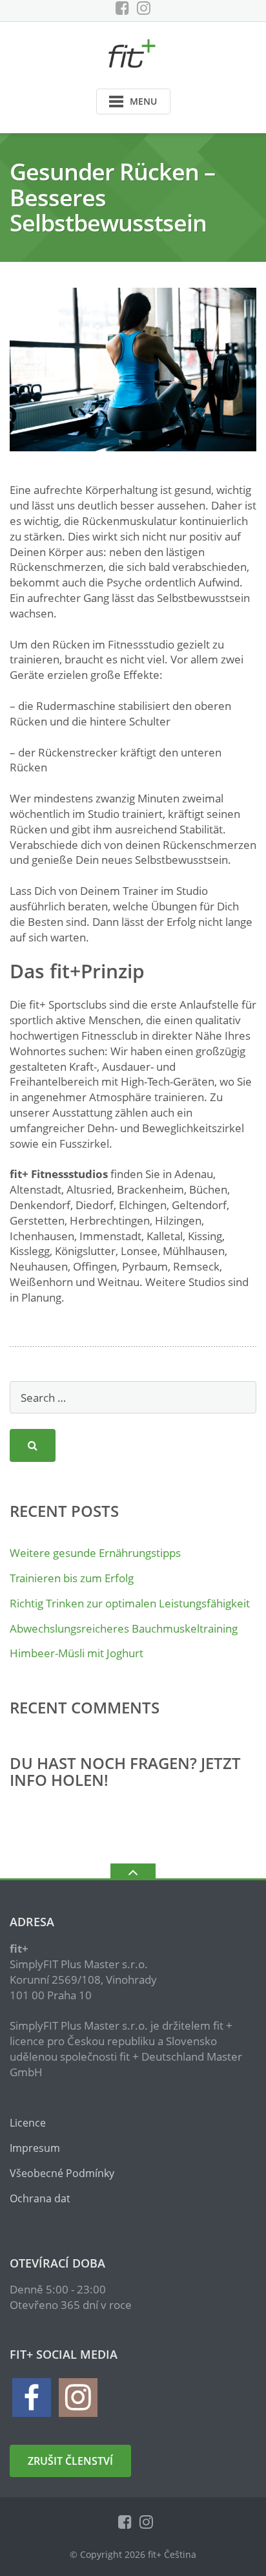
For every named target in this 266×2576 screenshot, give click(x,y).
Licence (28, 2123)
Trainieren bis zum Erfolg (72, 1578)
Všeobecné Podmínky (62, 2173)
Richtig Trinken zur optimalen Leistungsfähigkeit (130, 1603)
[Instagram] (144, 8)
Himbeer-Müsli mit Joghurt (77, 1653)
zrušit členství (70, 2461)
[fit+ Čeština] (133, 52)
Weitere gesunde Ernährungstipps (95, 1553)
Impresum (35, 2148)
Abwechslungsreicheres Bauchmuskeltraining (124, 1628)
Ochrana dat (40, 2198)
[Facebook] (122, 8)
